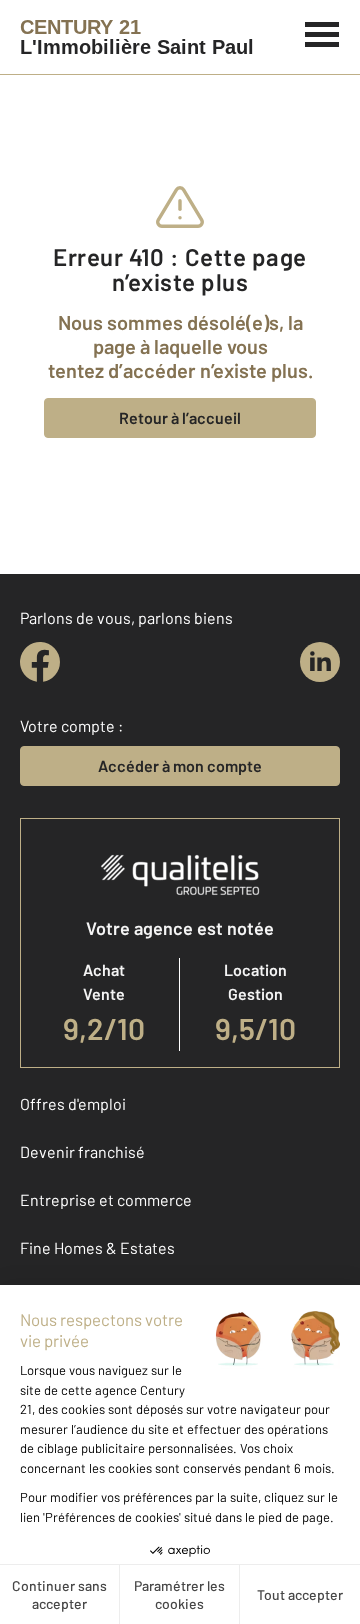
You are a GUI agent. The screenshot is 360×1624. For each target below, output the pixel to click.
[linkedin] (320, 662)
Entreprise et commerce (106, 1199)
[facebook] (40, 662)
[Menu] (322, 32)
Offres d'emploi (73, 1103)
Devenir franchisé (82, 1151)
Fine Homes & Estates (97, 1247)
